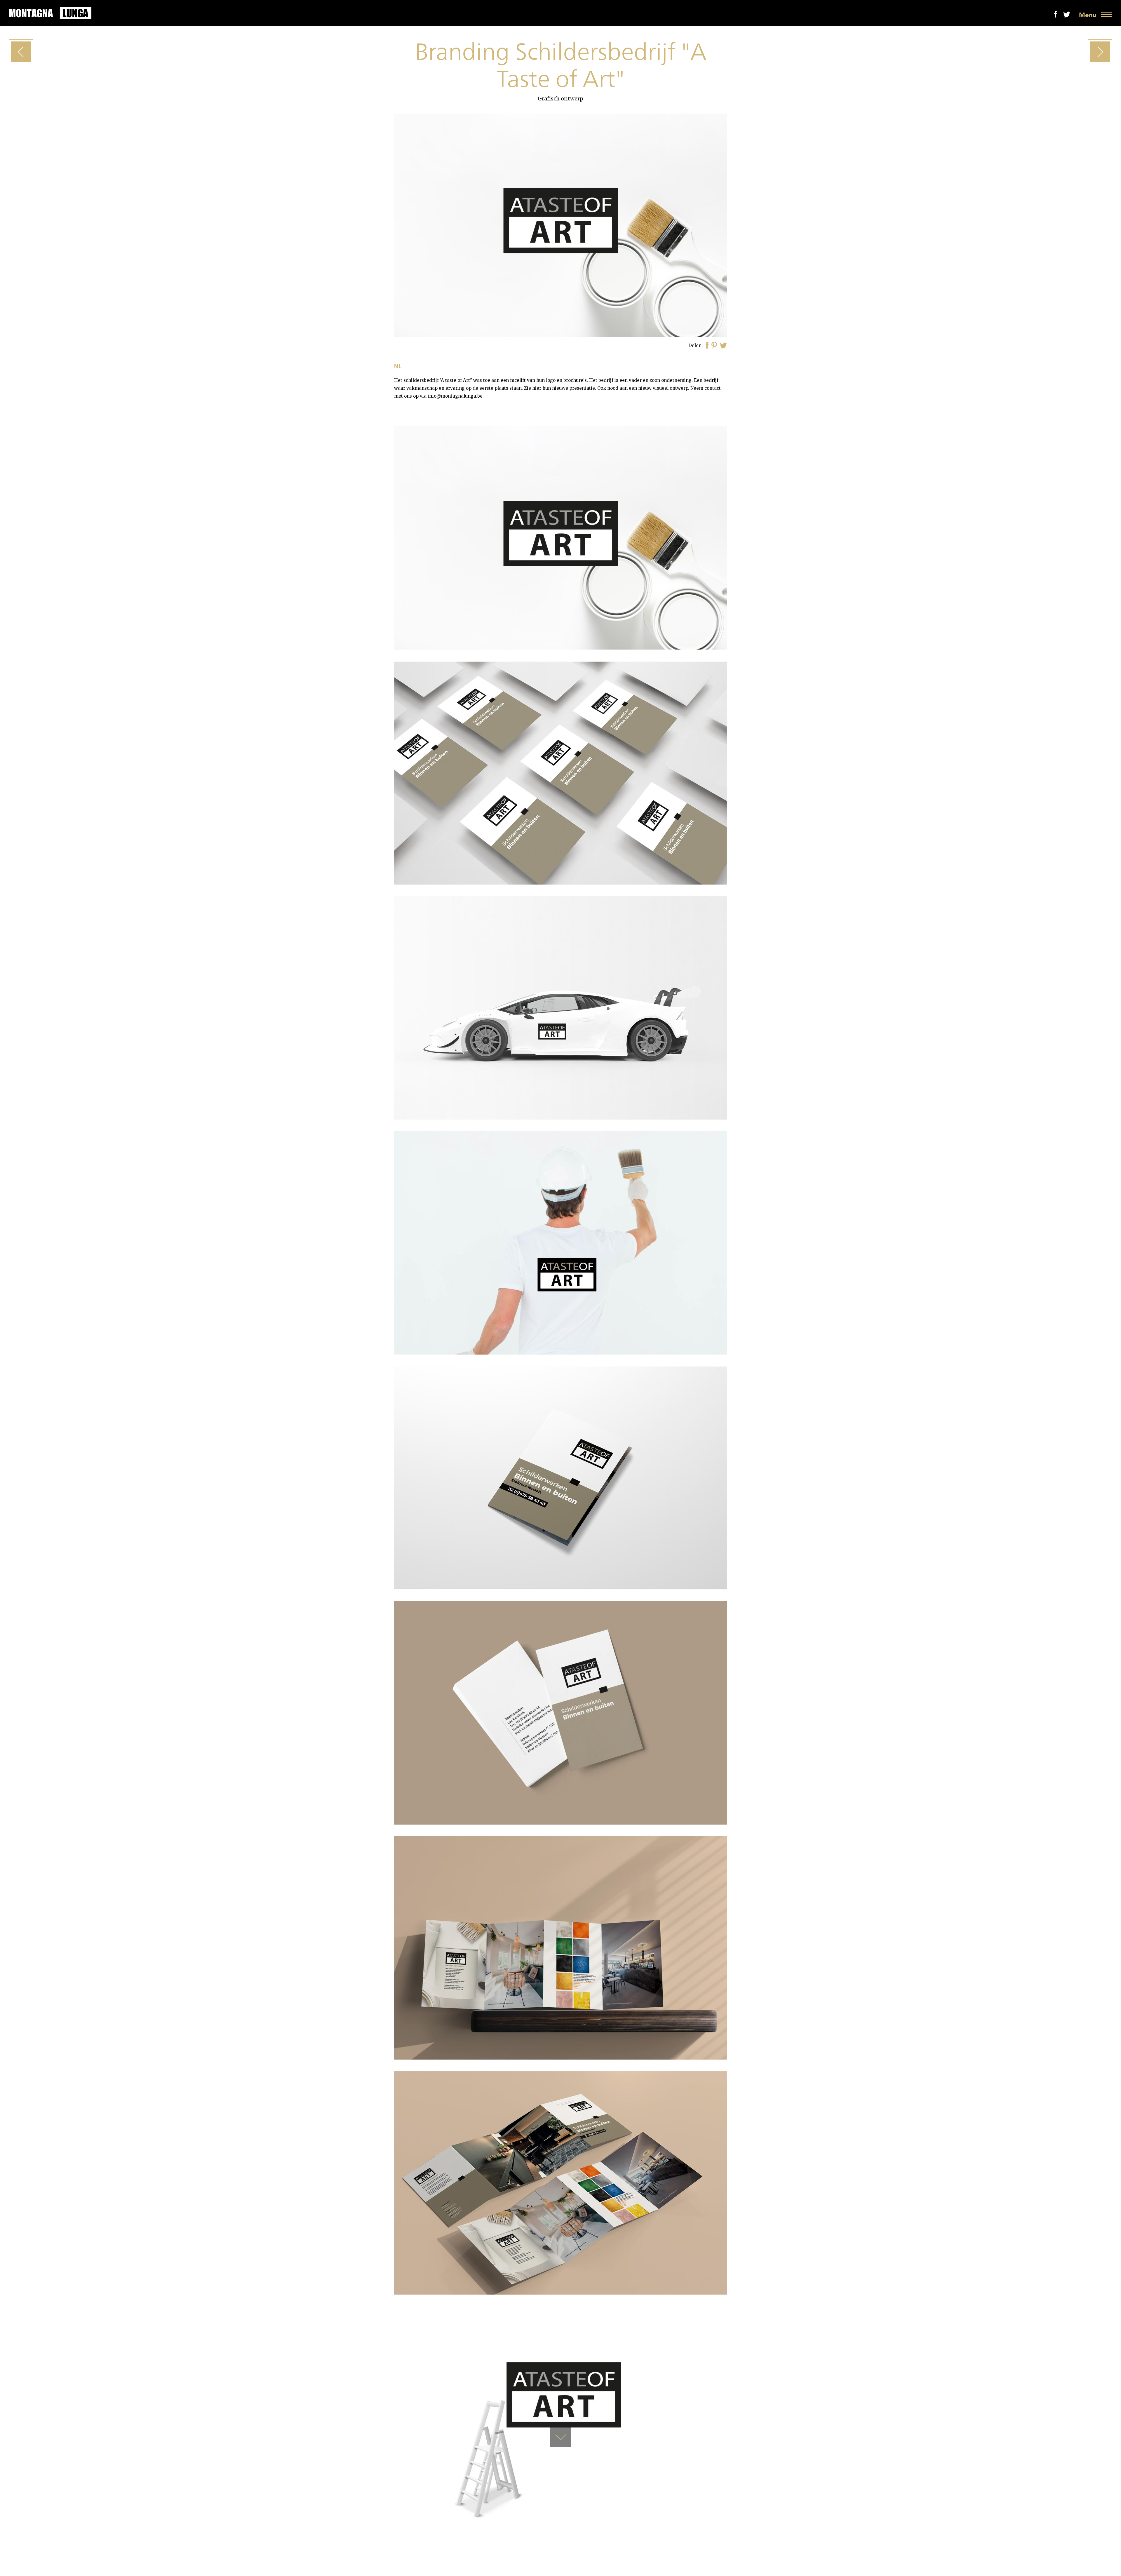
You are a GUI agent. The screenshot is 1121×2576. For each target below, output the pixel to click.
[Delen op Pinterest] (714, 346)
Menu (1088, 15)
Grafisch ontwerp (560, 99)
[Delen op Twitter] (723, 346)
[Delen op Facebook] (707, 346)
